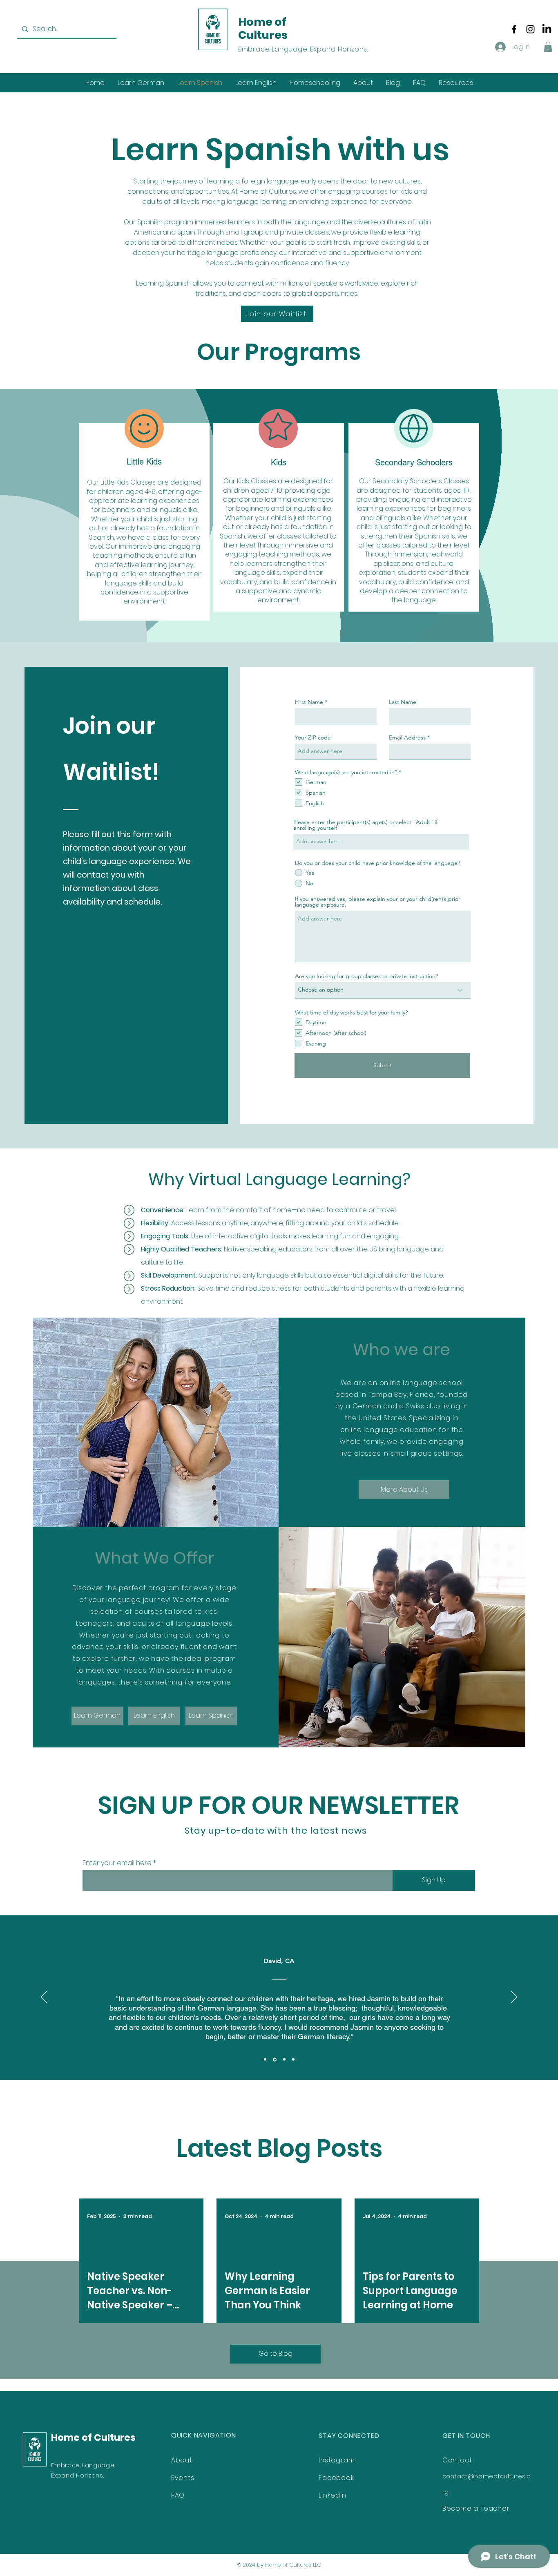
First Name (309, 702)
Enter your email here (117, 1863)
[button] (548, 47)
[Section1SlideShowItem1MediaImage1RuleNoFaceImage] (265, 2060)
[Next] (514, 1997)
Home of (73, 2437)
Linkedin (332, 2495)
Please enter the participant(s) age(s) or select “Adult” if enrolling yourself (365, 825)
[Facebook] (514, 29)
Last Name (403, 702)
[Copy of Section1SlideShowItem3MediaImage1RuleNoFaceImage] (293, 2060)
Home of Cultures (263, 28)
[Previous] (44, 1997)
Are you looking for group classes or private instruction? (366, 976)
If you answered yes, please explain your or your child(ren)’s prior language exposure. (378, 902)
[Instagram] (530, 29)
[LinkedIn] (547, 29)
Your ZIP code (313, 737)
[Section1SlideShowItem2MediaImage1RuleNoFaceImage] (274, 2060)
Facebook (336, 2478)
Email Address (407, 737)
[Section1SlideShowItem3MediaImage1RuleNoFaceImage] (284, 2059)
